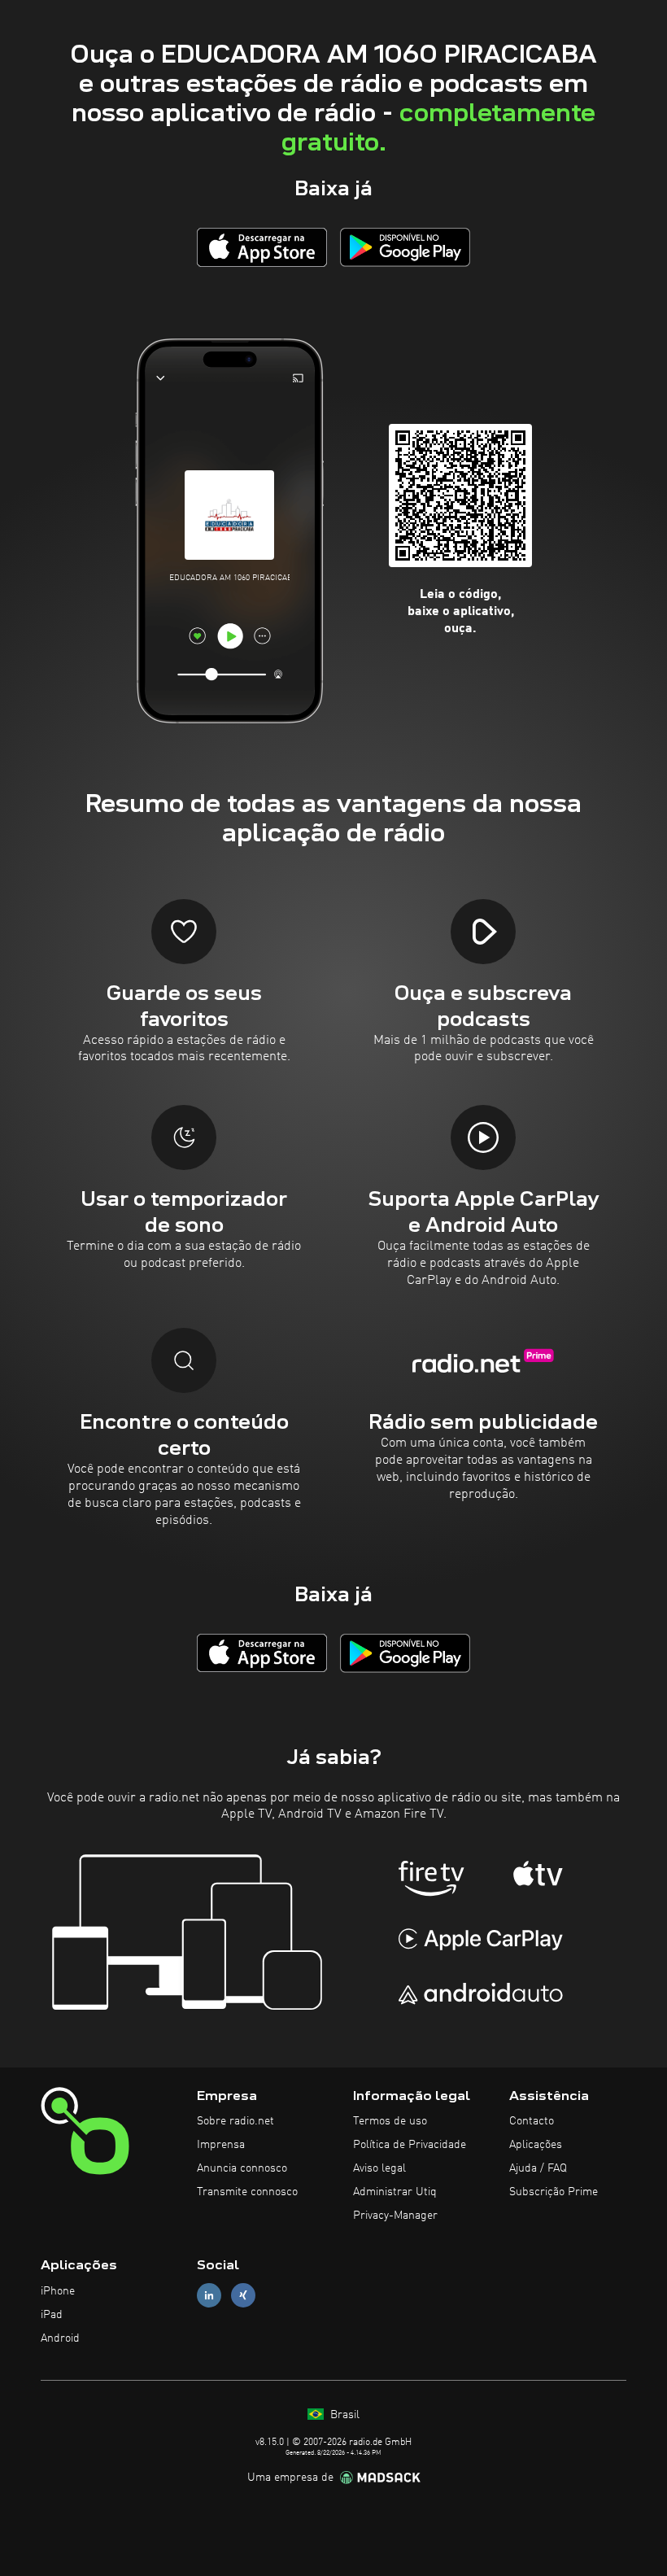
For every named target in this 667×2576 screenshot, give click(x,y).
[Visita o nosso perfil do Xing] (243, 2296)
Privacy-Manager (395, 2216)
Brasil (343, 2415)
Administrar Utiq (395, 2192)
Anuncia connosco (242, 2168)
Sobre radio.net (235, 2121)
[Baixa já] (262, 247)
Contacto (532, 2121)
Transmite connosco (247, 2192)
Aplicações (536, 2145)
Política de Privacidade (410, 2145)
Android (60, 2338)
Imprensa (221, 2145)
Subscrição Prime (554, 2192)
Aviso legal (379, 2168)
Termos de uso (390, 2121)
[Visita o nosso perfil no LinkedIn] (209, 2296)
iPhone (58, 2291)
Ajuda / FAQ (538, 2168)
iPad (52, 2315)
